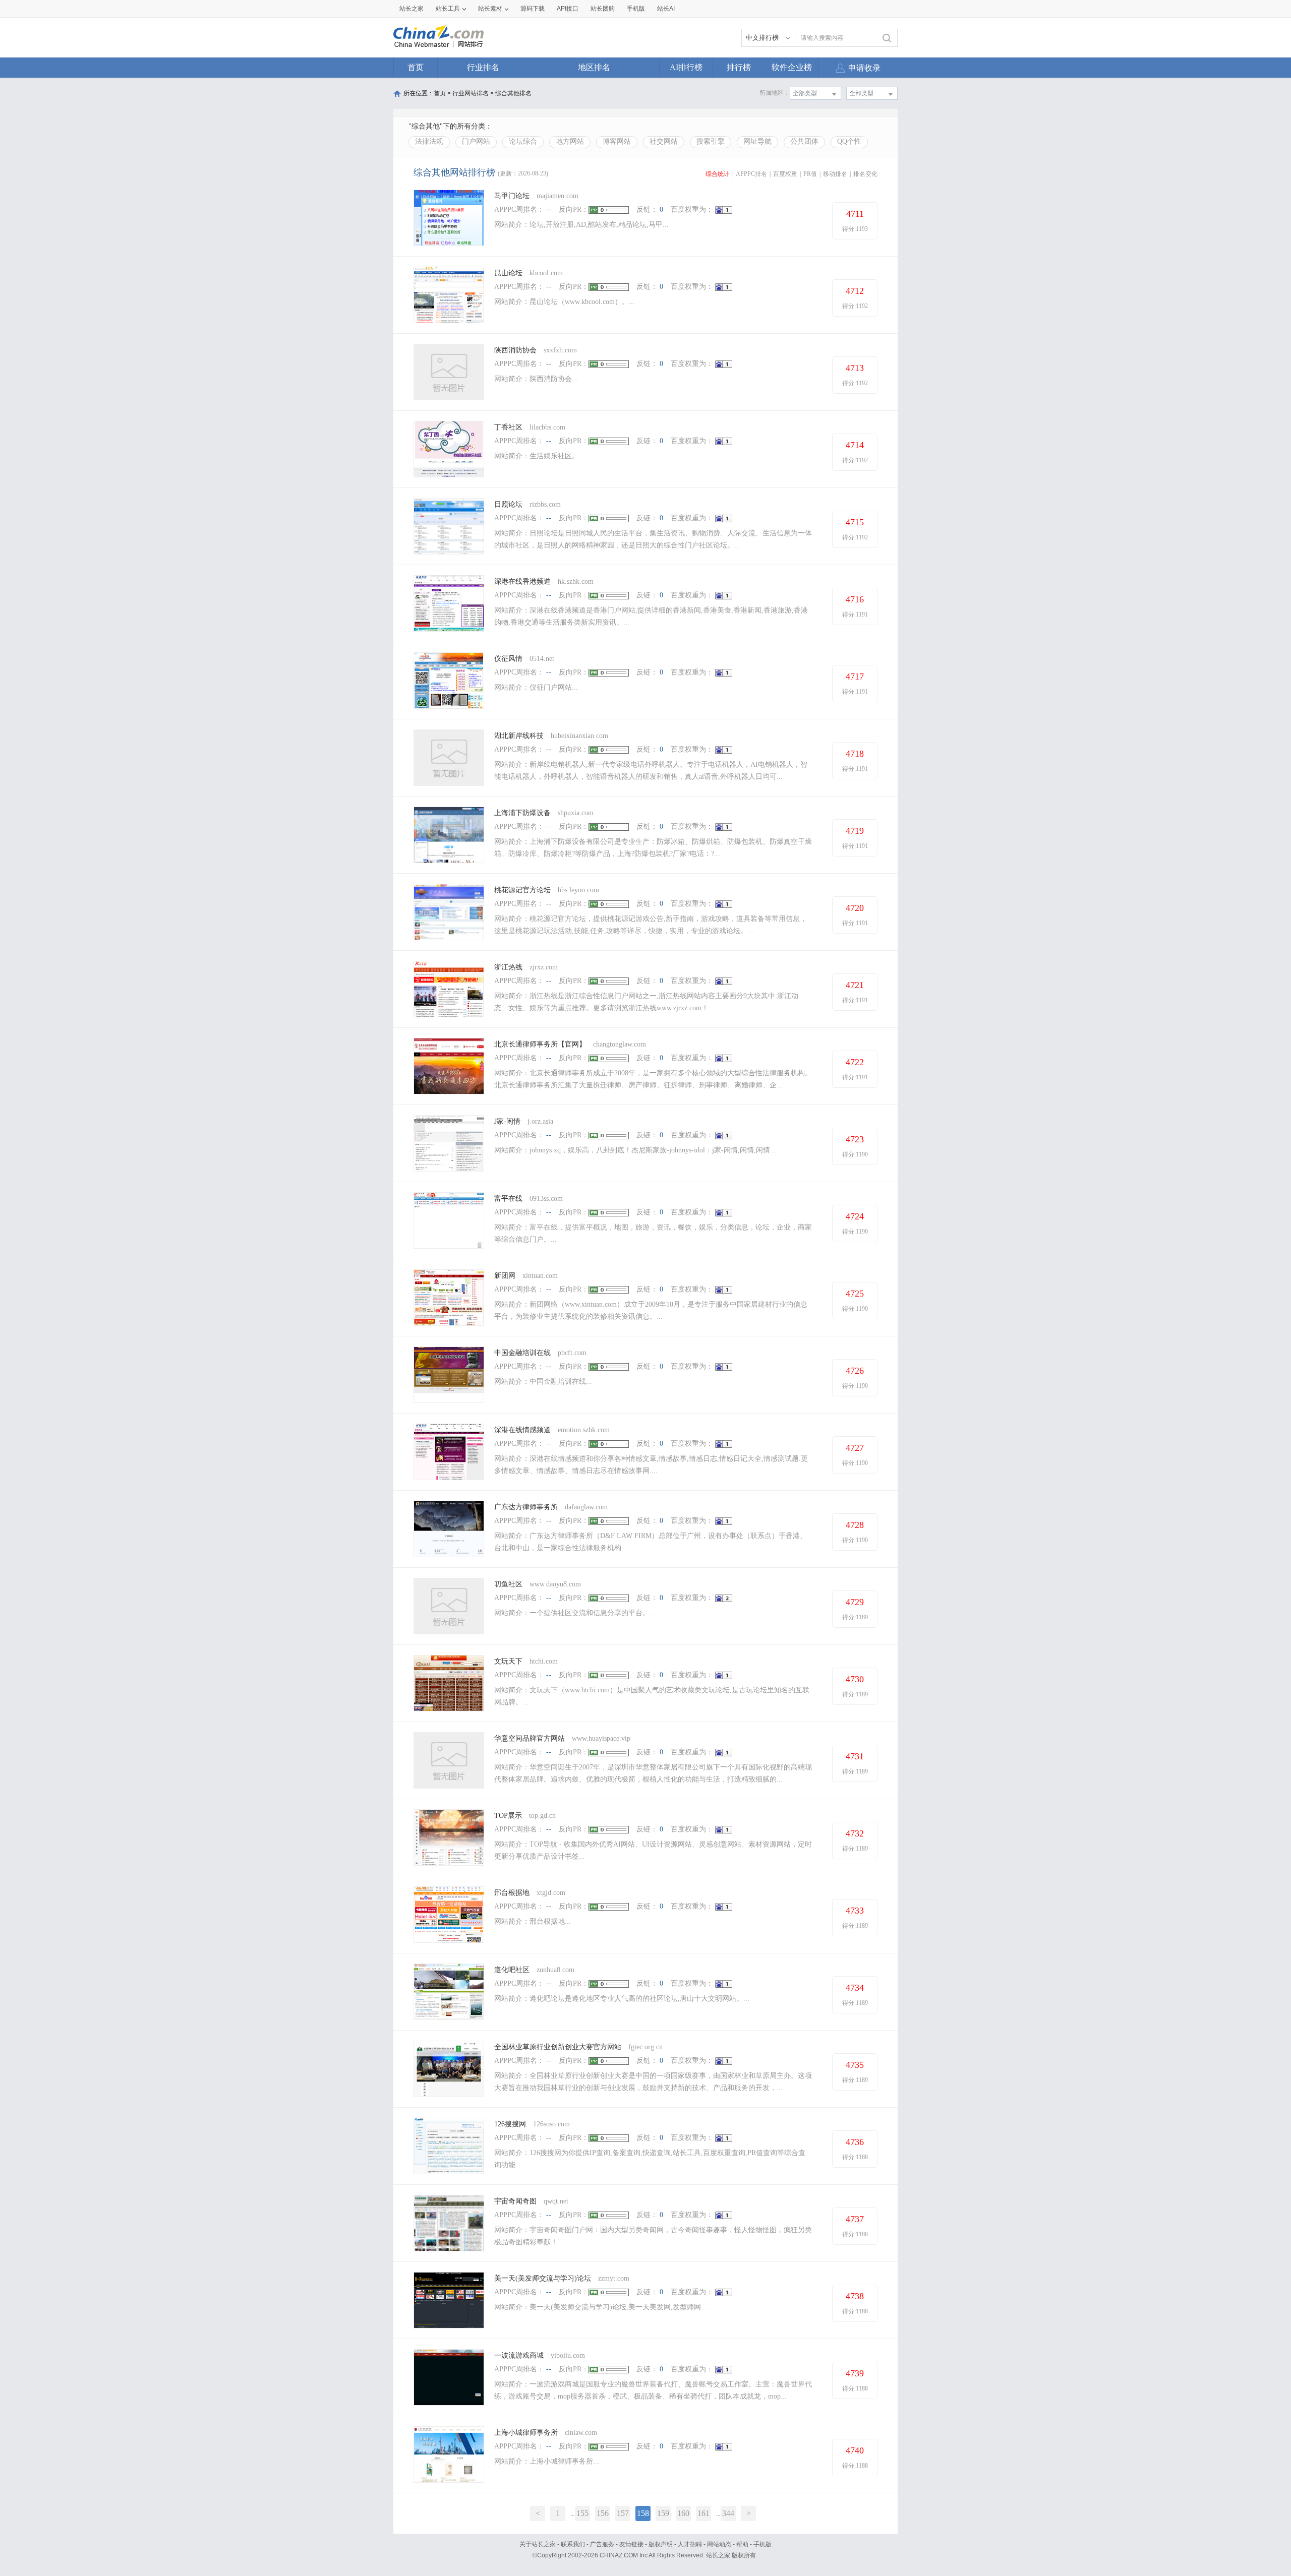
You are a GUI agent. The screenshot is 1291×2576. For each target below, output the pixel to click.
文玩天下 (508, 1661)
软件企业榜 (792, 67)
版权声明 (661, 2544)
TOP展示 (508, 1816)
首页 (416, 67)
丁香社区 (508, 427)
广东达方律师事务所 (526, 1507)
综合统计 (718, 174)
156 (603, 2513)
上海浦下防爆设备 (522, 813)
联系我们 (573, 2544)
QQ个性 (849, 141)
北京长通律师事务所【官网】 (540, 1044)
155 (582, 2513)
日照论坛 (508, 504)
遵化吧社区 (512, 1970)
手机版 (762, 2544)
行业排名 (483, 67)
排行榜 (739, 67)
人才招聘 (690, 2544)
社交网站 (664, 141)
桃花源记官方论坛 (523, 890)
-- (549, 209)
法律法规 (429, 141)
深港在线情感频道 (522, 1430)
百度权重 (785, 174)
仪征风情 (508, 659)
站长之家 (412, 9)
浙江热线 (508, 967)
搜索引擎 (711, 141)
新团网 (505, 1276)
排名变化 (865, 174)
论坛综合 (523, 141)
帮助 (742, 2544)
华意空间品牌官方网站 (530, 1738)
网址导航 (757, 141)
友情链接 (631, 2544)
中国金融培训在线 (522, 1353)
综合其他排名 (513, 93)
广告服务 (602, 2544)
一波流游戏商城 (519, 2355)
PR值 (810, 174)
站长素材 (490, 9)
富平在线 (508, 1199)
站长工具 (448, 9)
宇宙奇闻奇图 (515, 2201)
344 (728, 2513)
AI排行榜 (686, 67)
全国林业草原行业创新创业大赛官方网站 (558, 2047)
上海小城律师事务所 (526, 2433)
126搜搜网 (510, 2124)
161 (703, 2513)
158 (643, 2513)
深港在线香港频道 (522, 581)
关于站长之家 (538, 2544)
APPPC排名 (751, 174)
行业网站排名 (471, 93)
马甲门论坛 (513, 196)
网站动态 (719, 2544)
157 (623, 2513)
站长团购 (603, 9)
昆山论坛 (508, 273)
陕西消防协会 (515, 350)
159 (663, 2513)
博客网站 (617, 141)
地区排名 (594, 67)
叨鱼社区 (508, 1584)
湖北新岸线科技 (519, 736)
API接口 (568, 9)
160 (683, 2513)
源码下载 (533, 9)
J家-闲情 (507, 1121)
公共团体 (804, 141)
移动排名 (835, 174)
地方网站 (570, 141)
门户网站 (476, 141)
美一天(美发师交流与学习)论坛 (543, 2278)
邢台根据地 (512, 1893)
